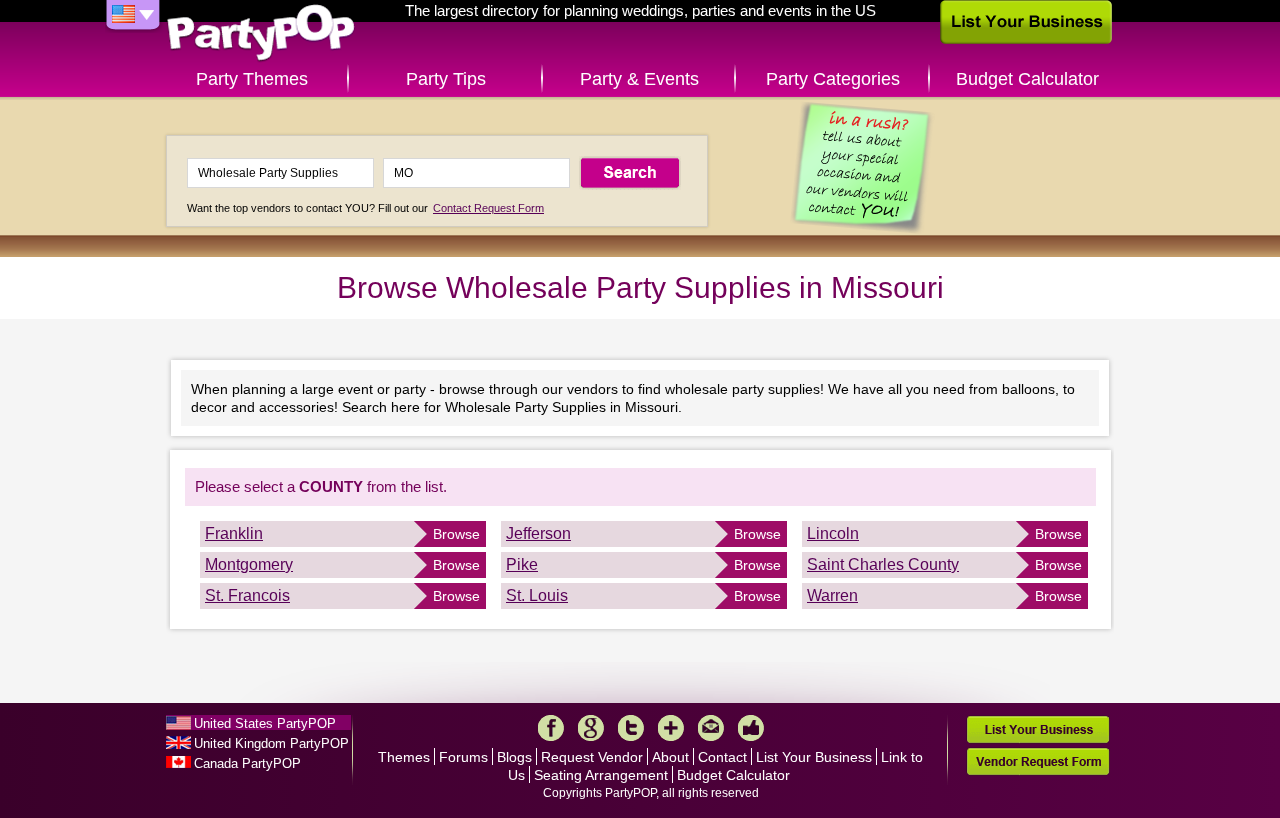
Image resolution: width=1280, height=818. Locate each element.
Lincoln (833, 533)
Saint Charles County (883, 564)
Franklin (234, 533)
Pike (522, 564)
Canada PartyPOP (247, 763)
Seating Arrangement (601, 775)
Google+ (591, 728)
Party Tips (446, 79)
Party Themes (252, 79)
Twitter (631, 728)
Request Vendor (592, 757)
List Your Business (814, 757)
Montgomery (249, 564)
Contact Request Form (488, 208)
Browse (456, 534)
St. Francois (247, 595)
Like (751, 728)
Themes (404, 757)
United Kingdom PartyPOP (271, 743)
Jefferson (538, 533)
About (670, 757)
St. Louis (537, 595)
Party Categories (833, 79)
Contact (722, 757)
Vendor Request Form (1038, 761)
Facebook (551, 728)
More (671, 728)
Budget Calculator (1027, 79)
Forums (463, 757)
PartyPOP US (261, 33)
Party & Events (639, 79)
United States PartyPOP (265, 723)
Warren (832, 595)
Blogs (514, 757)
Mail (711, 728)
